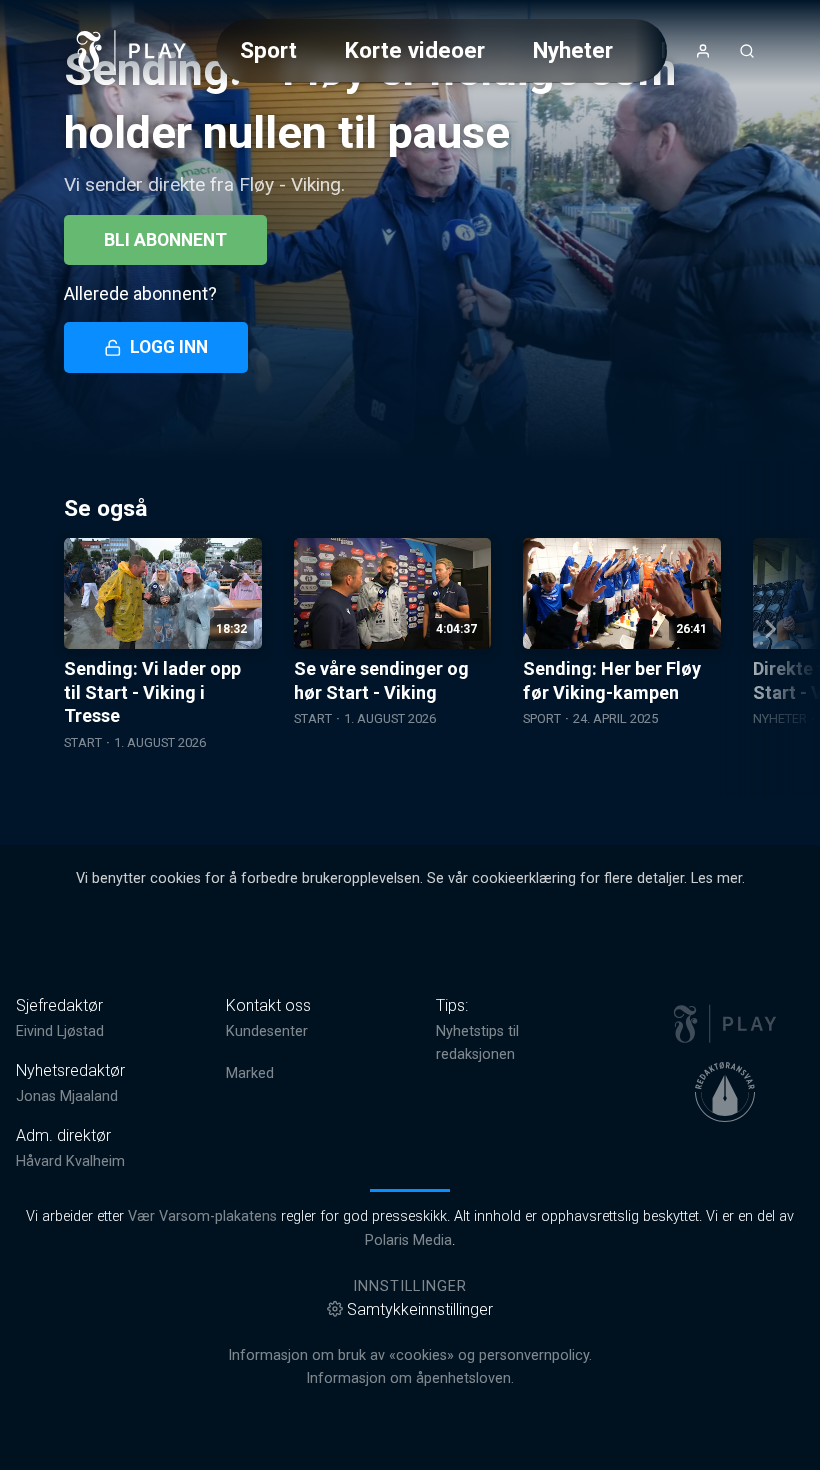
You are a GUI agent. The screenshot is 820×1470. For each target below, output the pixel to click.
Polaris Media (408, 1240)
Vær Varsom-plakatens (202, 1216)
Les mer (716, 878)
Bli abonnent (165, 240)
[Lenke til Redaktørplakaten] (725, 1092)
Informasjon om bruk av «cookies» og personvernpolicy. (410, 1355)
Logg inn (169, 347)
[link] (132, 51)
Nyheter (573, 50)
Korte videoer (415, 50)
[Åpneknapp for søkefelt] (747, 51)
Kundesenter (267, 1031)
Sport (268, 50)
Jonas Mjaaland (67, 1096)
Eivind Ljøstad (60, 1031)
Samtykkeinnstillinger (420, 1309)
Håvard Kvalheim (70, 1161)
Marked (250, 1073)
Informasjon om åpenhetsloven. (410, 1378)
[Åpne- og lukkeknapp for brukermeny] (703, 51)
